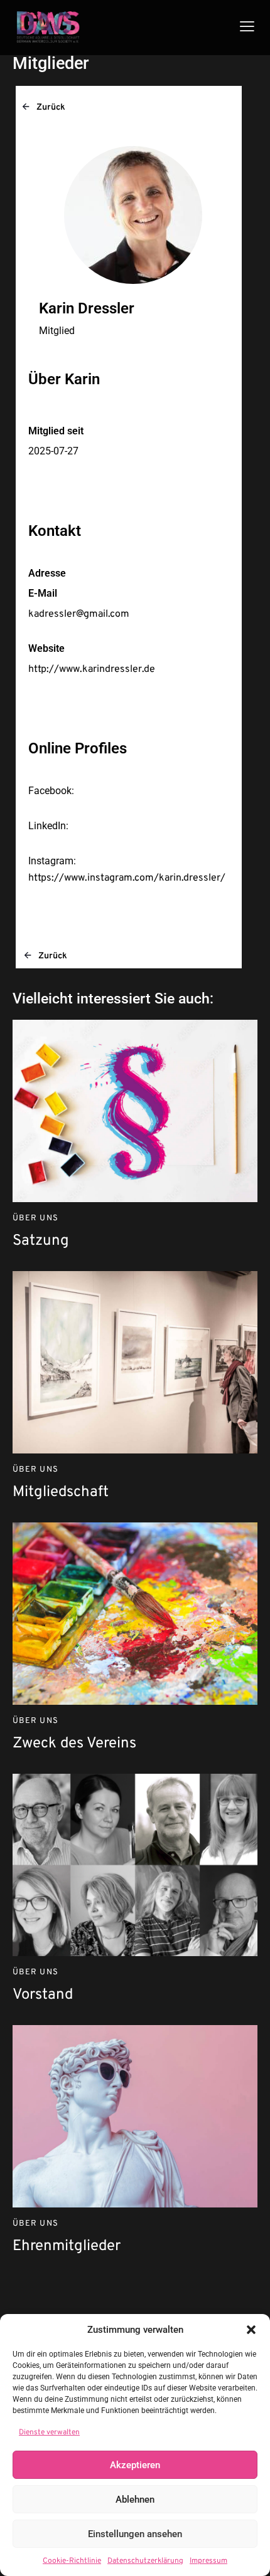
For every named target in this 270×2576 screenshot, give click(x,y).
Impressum (208, 2561)
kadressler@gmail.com (79, 614)
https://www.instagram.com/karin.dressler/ (127, 878)
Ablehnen (135, 2500)
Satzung (41, 1241)
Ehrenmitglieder (67, 2247)
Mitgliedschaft (61, 1493)
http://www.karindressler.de (92, 669)
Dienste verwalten (49, 2432)
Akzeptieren (135, 2465)
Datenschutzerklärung (145, 2561)
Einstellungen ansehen (135, 2534)
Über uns (35, 1218)
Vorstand (43, 1995)
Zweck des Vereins (74, 1744)
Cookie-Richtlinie (72, 2561)
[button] (251, 2330)
